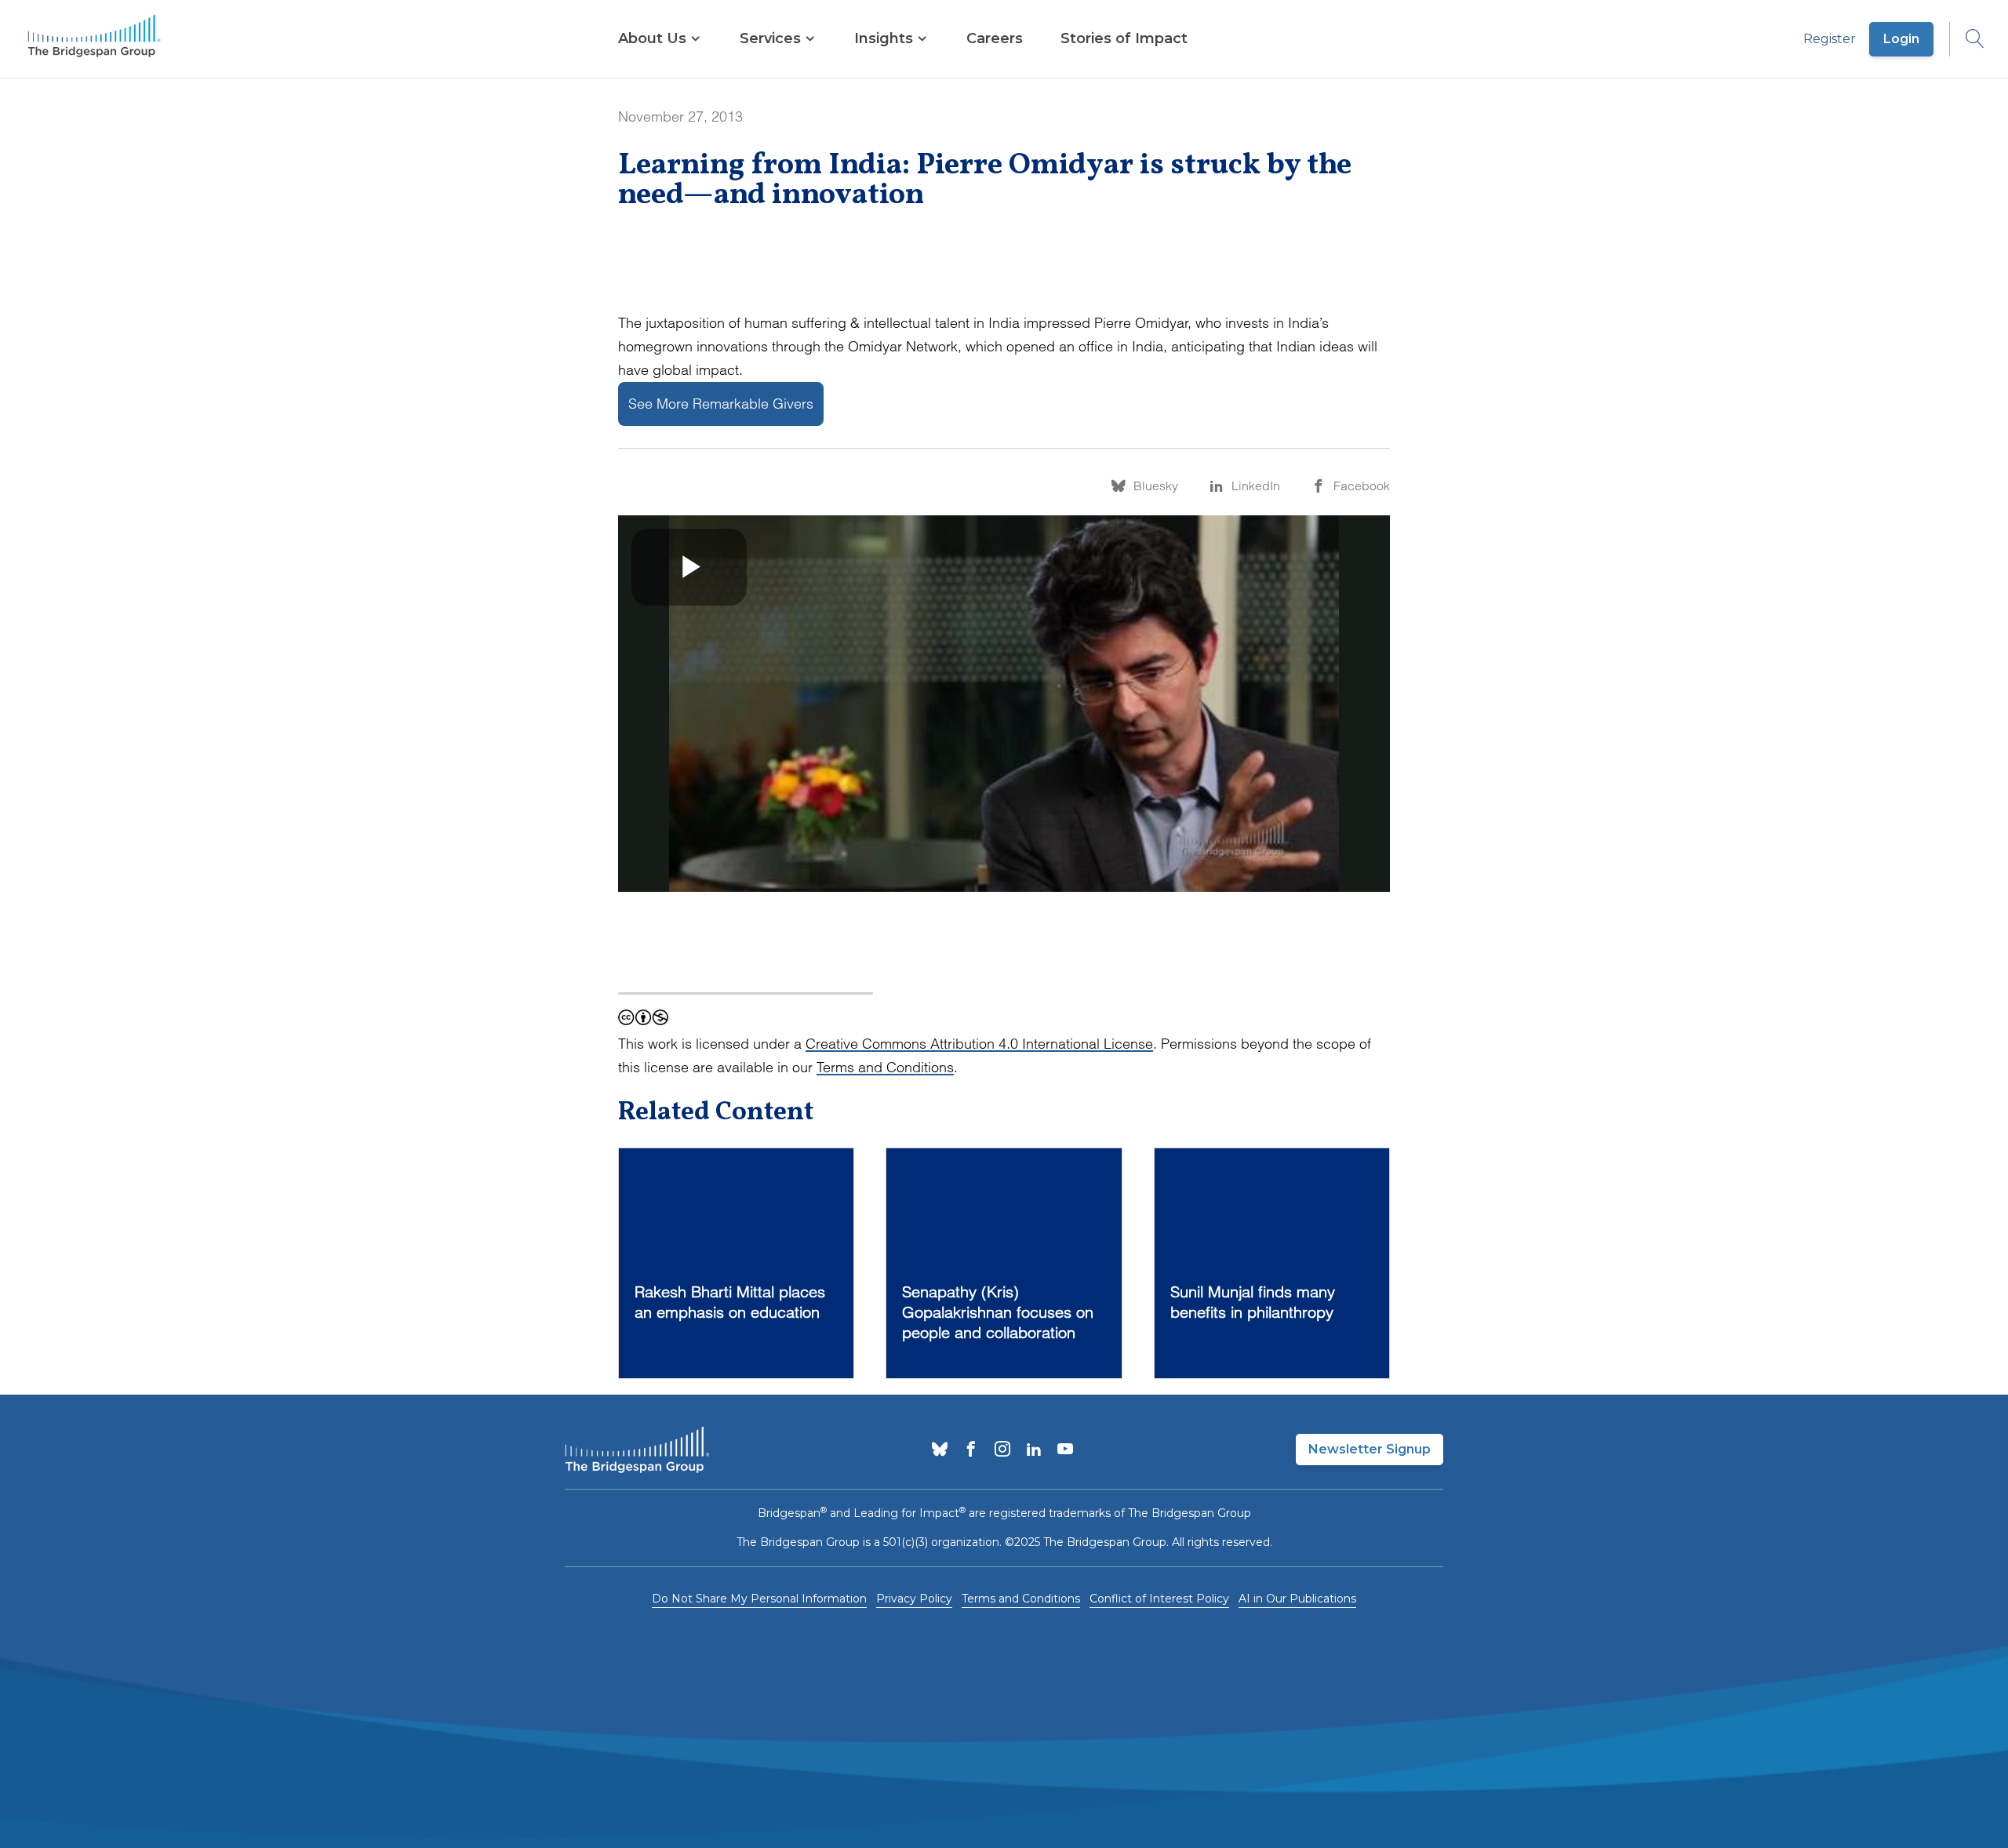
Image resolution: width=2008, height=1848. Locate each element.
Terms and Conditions (885, 1067)
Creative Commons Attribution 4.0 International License (979, 1044)
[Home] (94, 39)
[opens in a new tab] (940, 1450)
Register (1830, 39)
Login (1901, 39)
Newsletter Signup (1370, 1449)
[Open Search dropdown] (1967, 39)
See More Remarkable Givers (721, 404)
